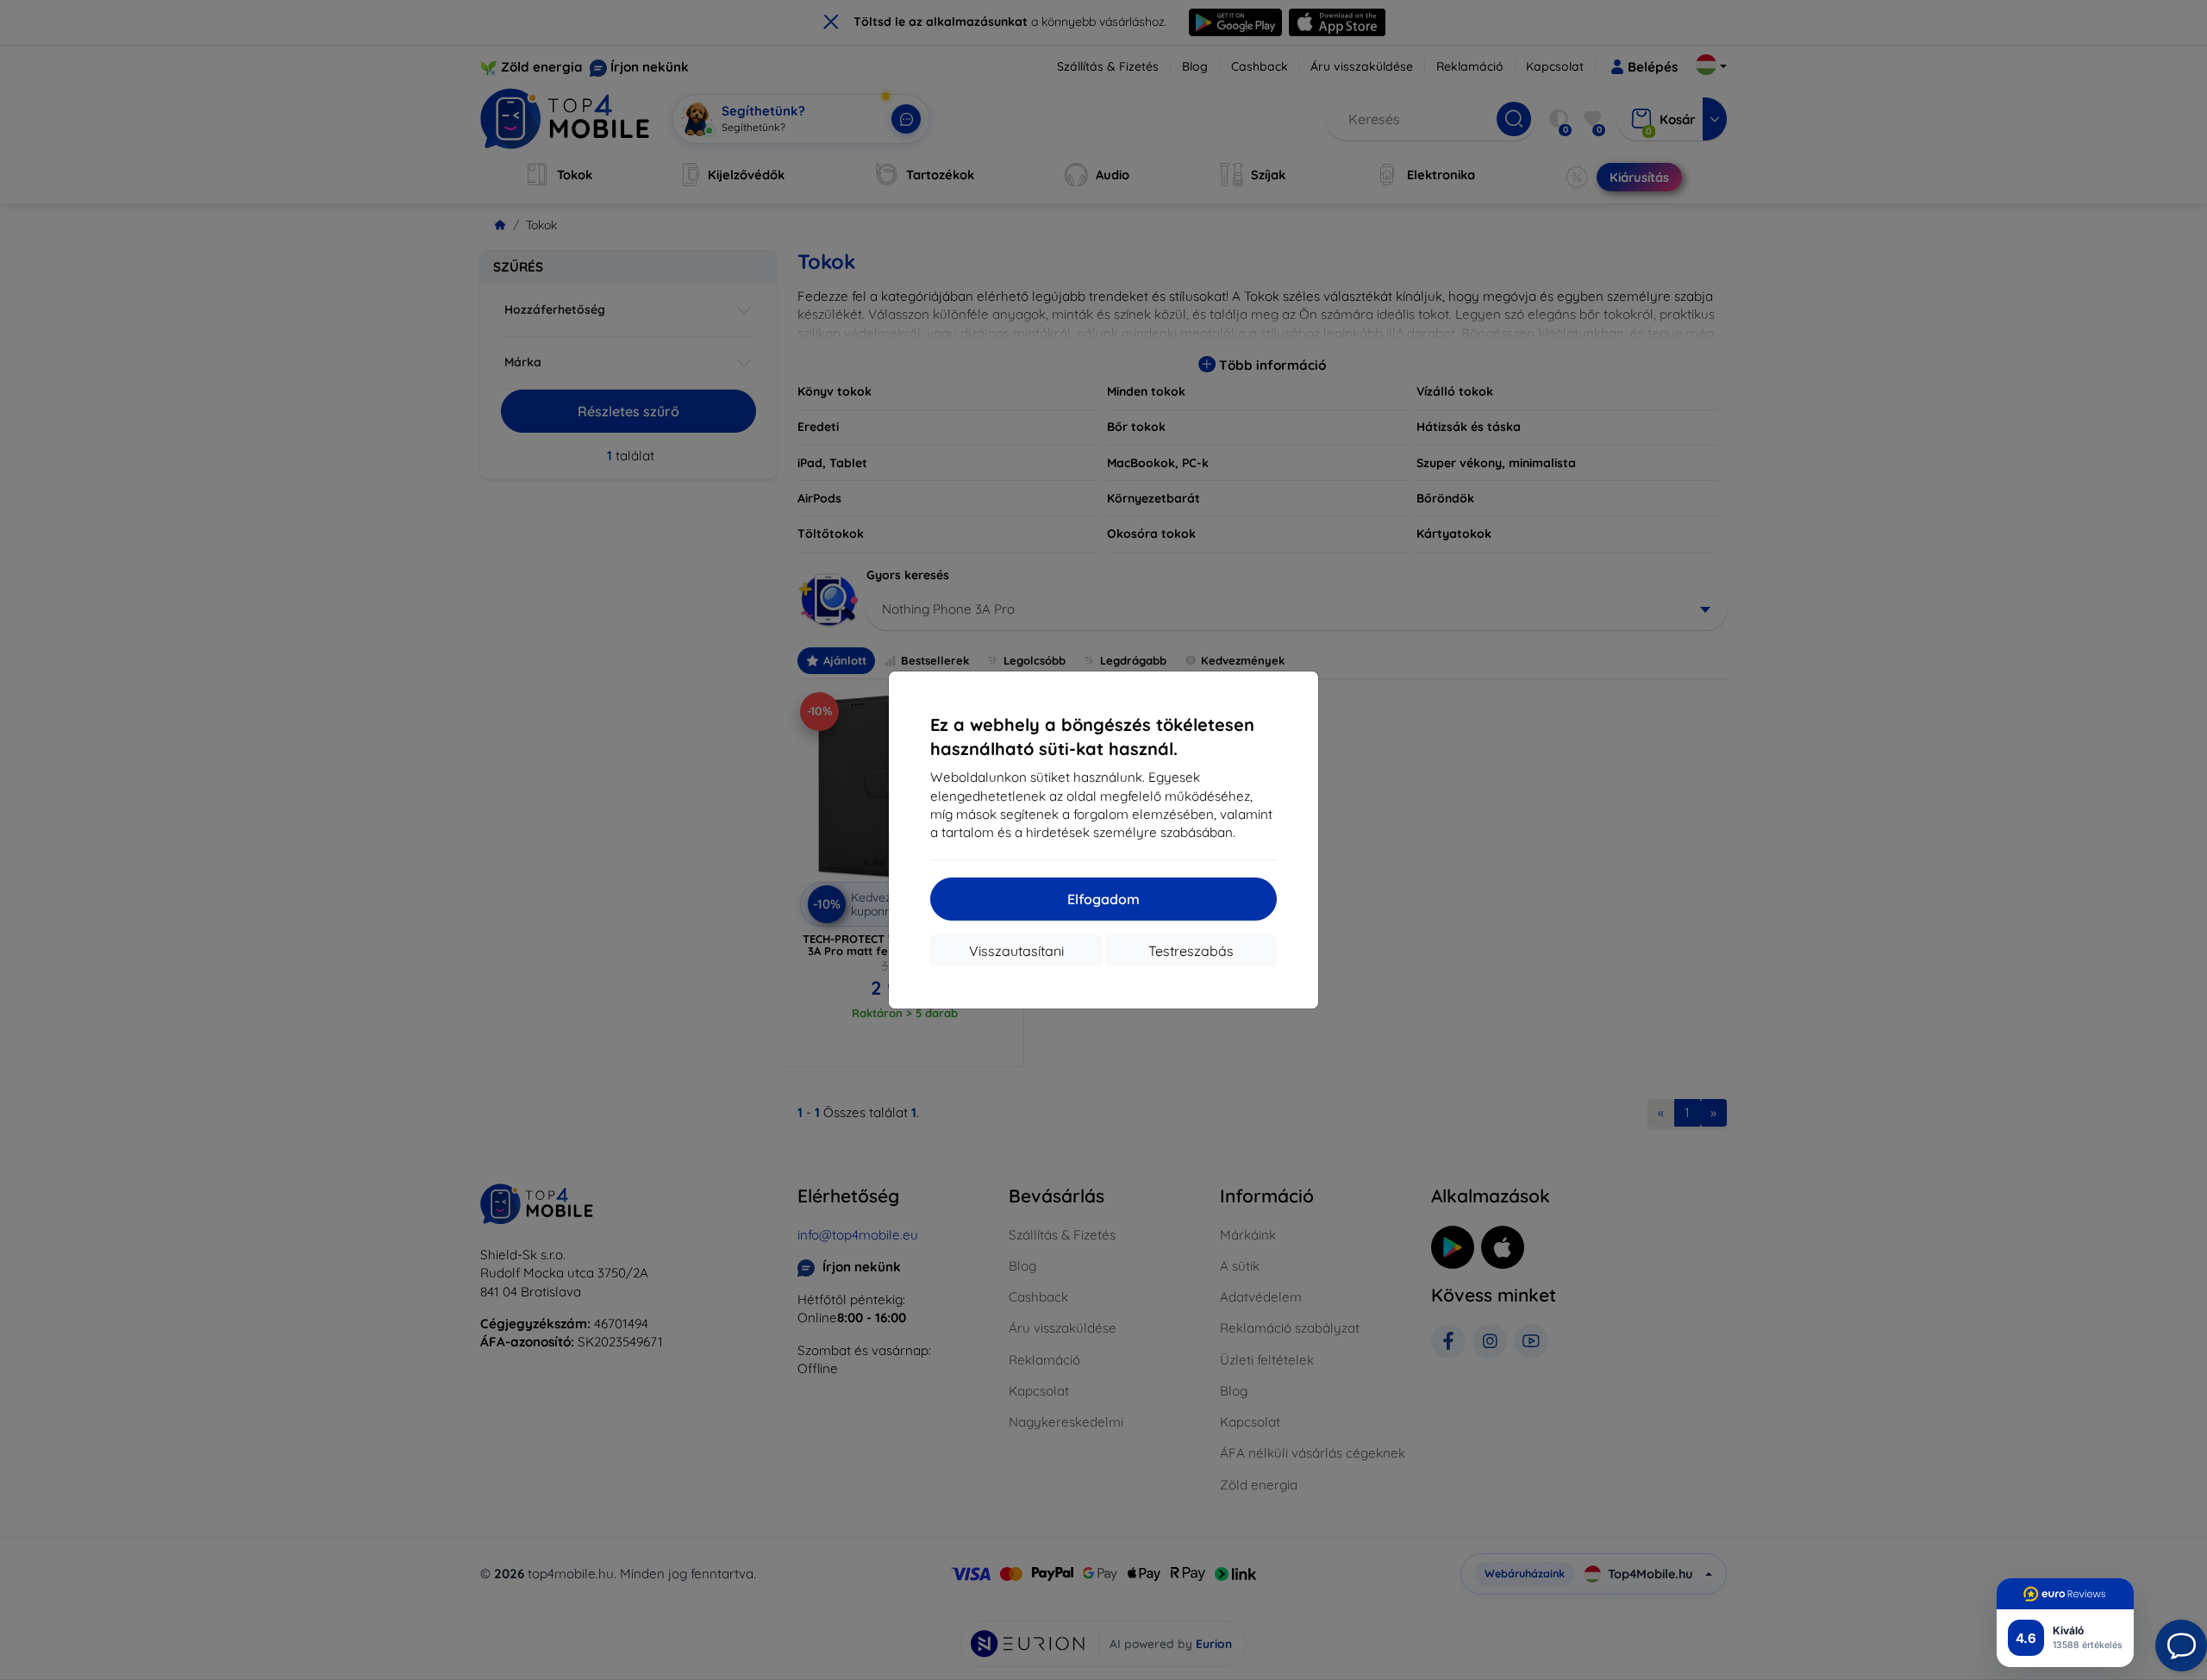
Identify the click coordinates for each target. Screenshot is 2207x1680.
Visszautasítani (1016, 951)
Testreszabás (1191, 951)
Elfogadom (1103, 899)
